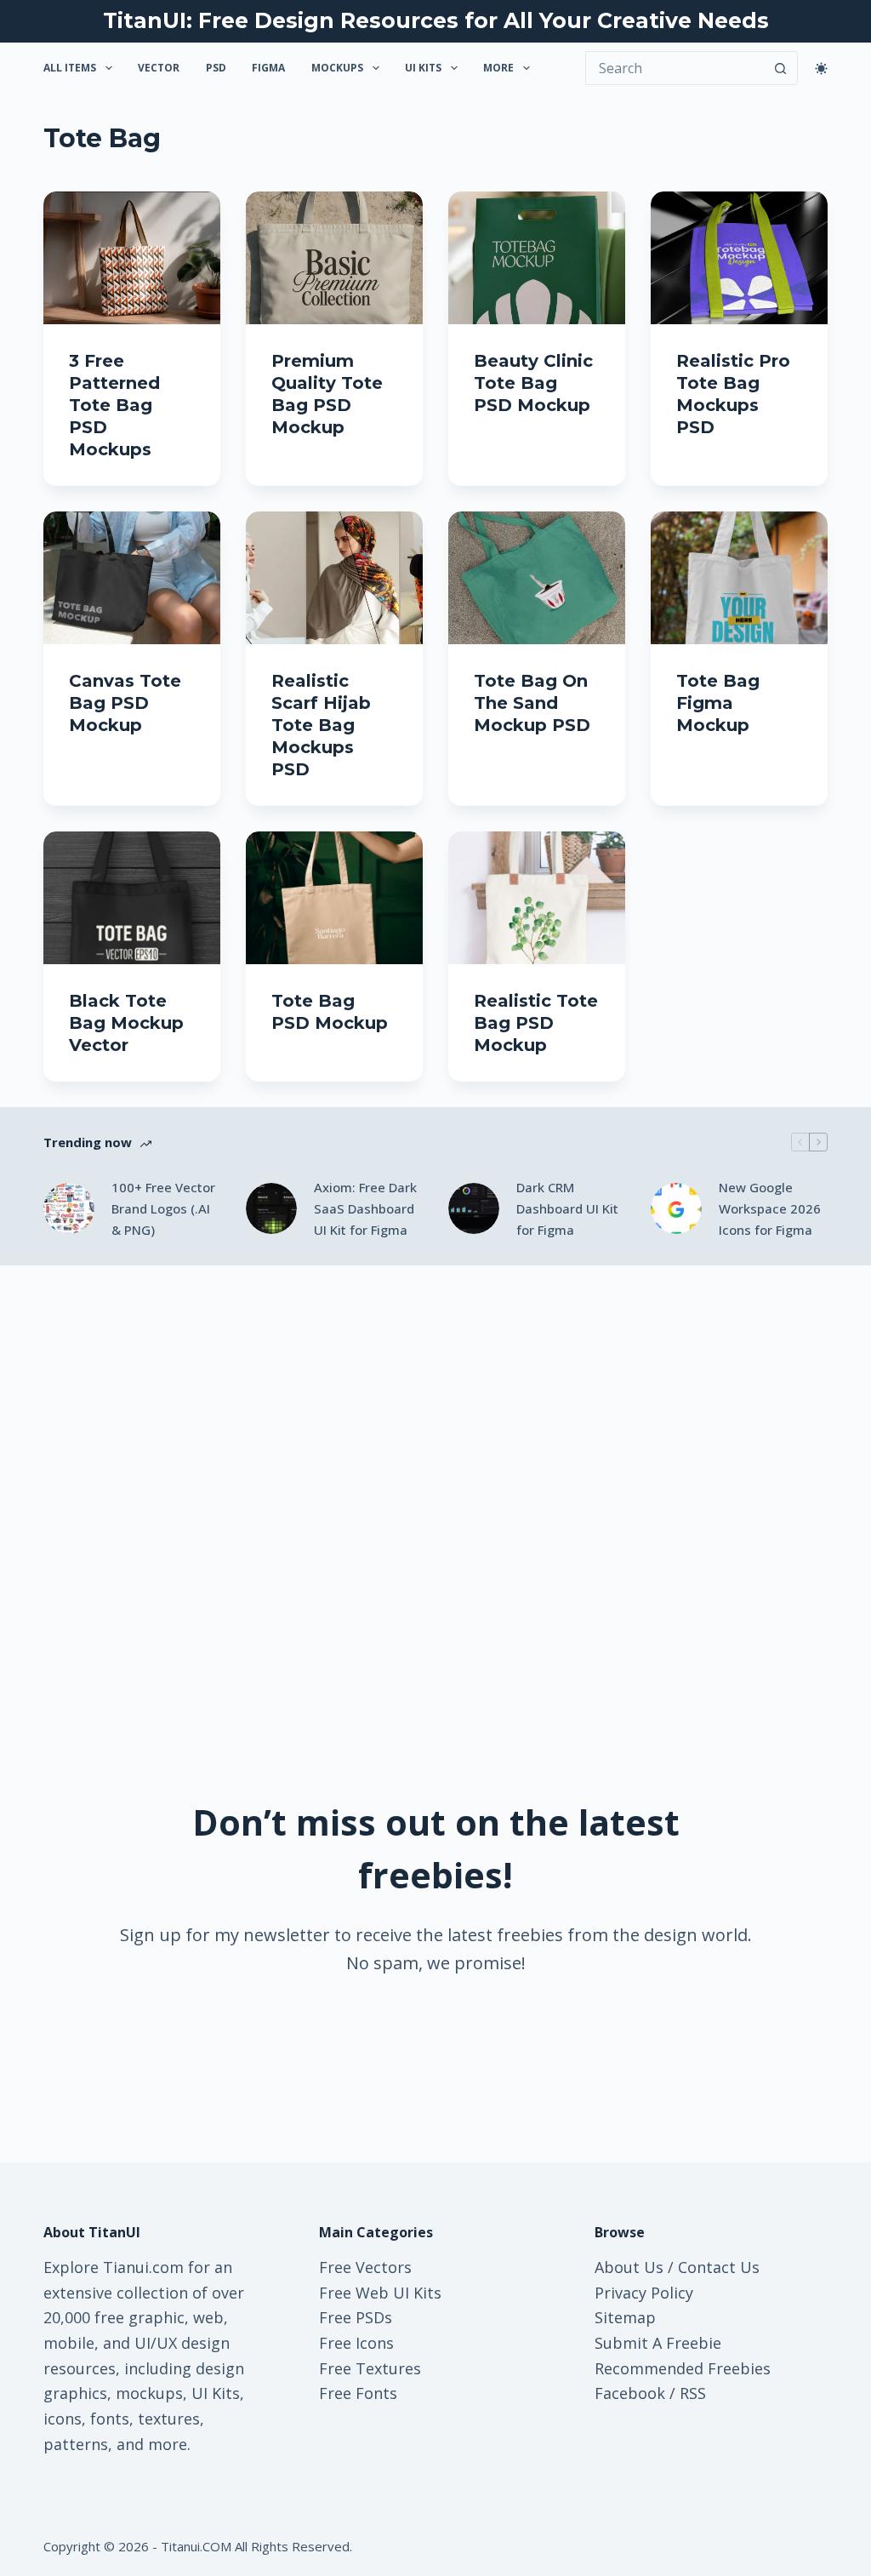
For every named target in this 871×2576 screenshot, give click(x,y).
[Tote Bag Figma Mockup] (739, 578)
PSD (216, 68)
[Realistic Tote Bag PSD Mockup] (537, 898)
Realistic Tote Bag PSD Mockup (536, 1023)
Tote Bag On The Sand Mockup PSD (532, 703)
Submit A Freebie (658, 2343)
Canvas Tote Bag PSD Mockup (125, 703)
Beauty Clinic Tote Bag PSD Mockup (533, 383)
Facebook (630, 2393)
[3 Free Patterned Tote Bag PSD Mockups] (132, 258)
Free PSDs (356, 2317)
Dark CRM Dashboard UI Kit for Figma (567, 1208)
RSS (693, 2393)
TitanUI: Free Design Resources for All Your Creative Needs (436, 20)
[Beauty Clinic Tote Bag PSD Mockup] (537, 258)
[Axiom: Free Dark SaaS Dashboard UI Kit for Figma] (271, 1208)
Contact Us (719, 2267)
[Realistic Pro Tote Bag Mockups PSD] (739, 258)
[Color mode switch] (821, 69)
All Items (70, 68)
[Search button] (781, 68)
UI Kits (423, 68)
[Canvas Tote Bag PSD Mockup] (132, 578)
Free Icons (356, 2343)
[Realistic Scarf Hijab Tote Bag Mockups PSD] (334, 578)
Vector (159, 68)
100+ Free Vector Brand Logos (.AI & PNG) (163, 1208)
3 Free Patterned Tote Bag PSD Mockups (114, 405)
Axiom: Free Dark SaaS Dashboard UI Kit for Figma (365, 1208)
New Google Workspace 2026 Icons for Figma (770, 1208)
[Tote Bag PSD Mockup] (334, 898)
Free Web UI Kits (380, 2293)
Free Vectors (365, 2267)
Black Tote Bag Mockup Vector (126, 1023)
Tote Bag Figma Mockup (718, 703)
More (498, 68)
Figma (268, 68)
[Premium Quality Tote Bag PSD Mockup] (334, 258)
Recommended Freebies (683, 2368)
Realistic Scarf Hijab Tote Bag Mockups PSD (321, 725)
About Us (629, 2267)
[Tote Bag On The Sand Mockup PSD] (537, 578)
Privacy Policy (644, 2293)
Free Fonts (358, 2393)
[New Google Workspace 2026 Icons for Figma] (676, 1208)
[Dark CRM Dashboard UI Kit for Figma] (474, 1208)
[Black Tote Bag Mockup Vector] (132, 898)
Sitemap (625, 2317)
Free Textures (370, 2368)
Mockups (337, 68)
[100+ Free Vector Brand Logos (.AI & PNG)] (69, 1208)
